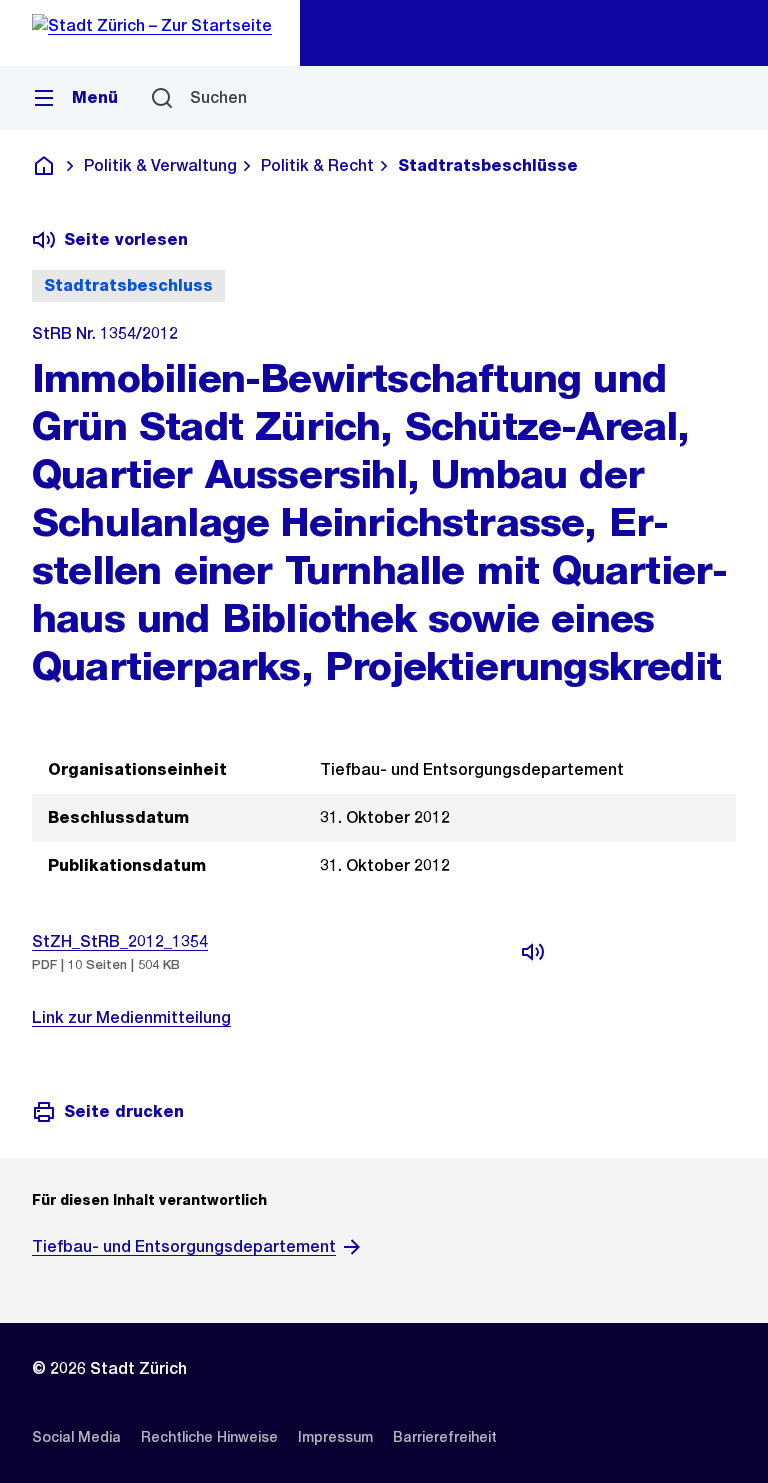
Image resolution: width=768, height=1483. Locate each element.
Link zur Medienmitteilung (131, 1017)
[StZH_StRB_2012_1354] (533, 952)
